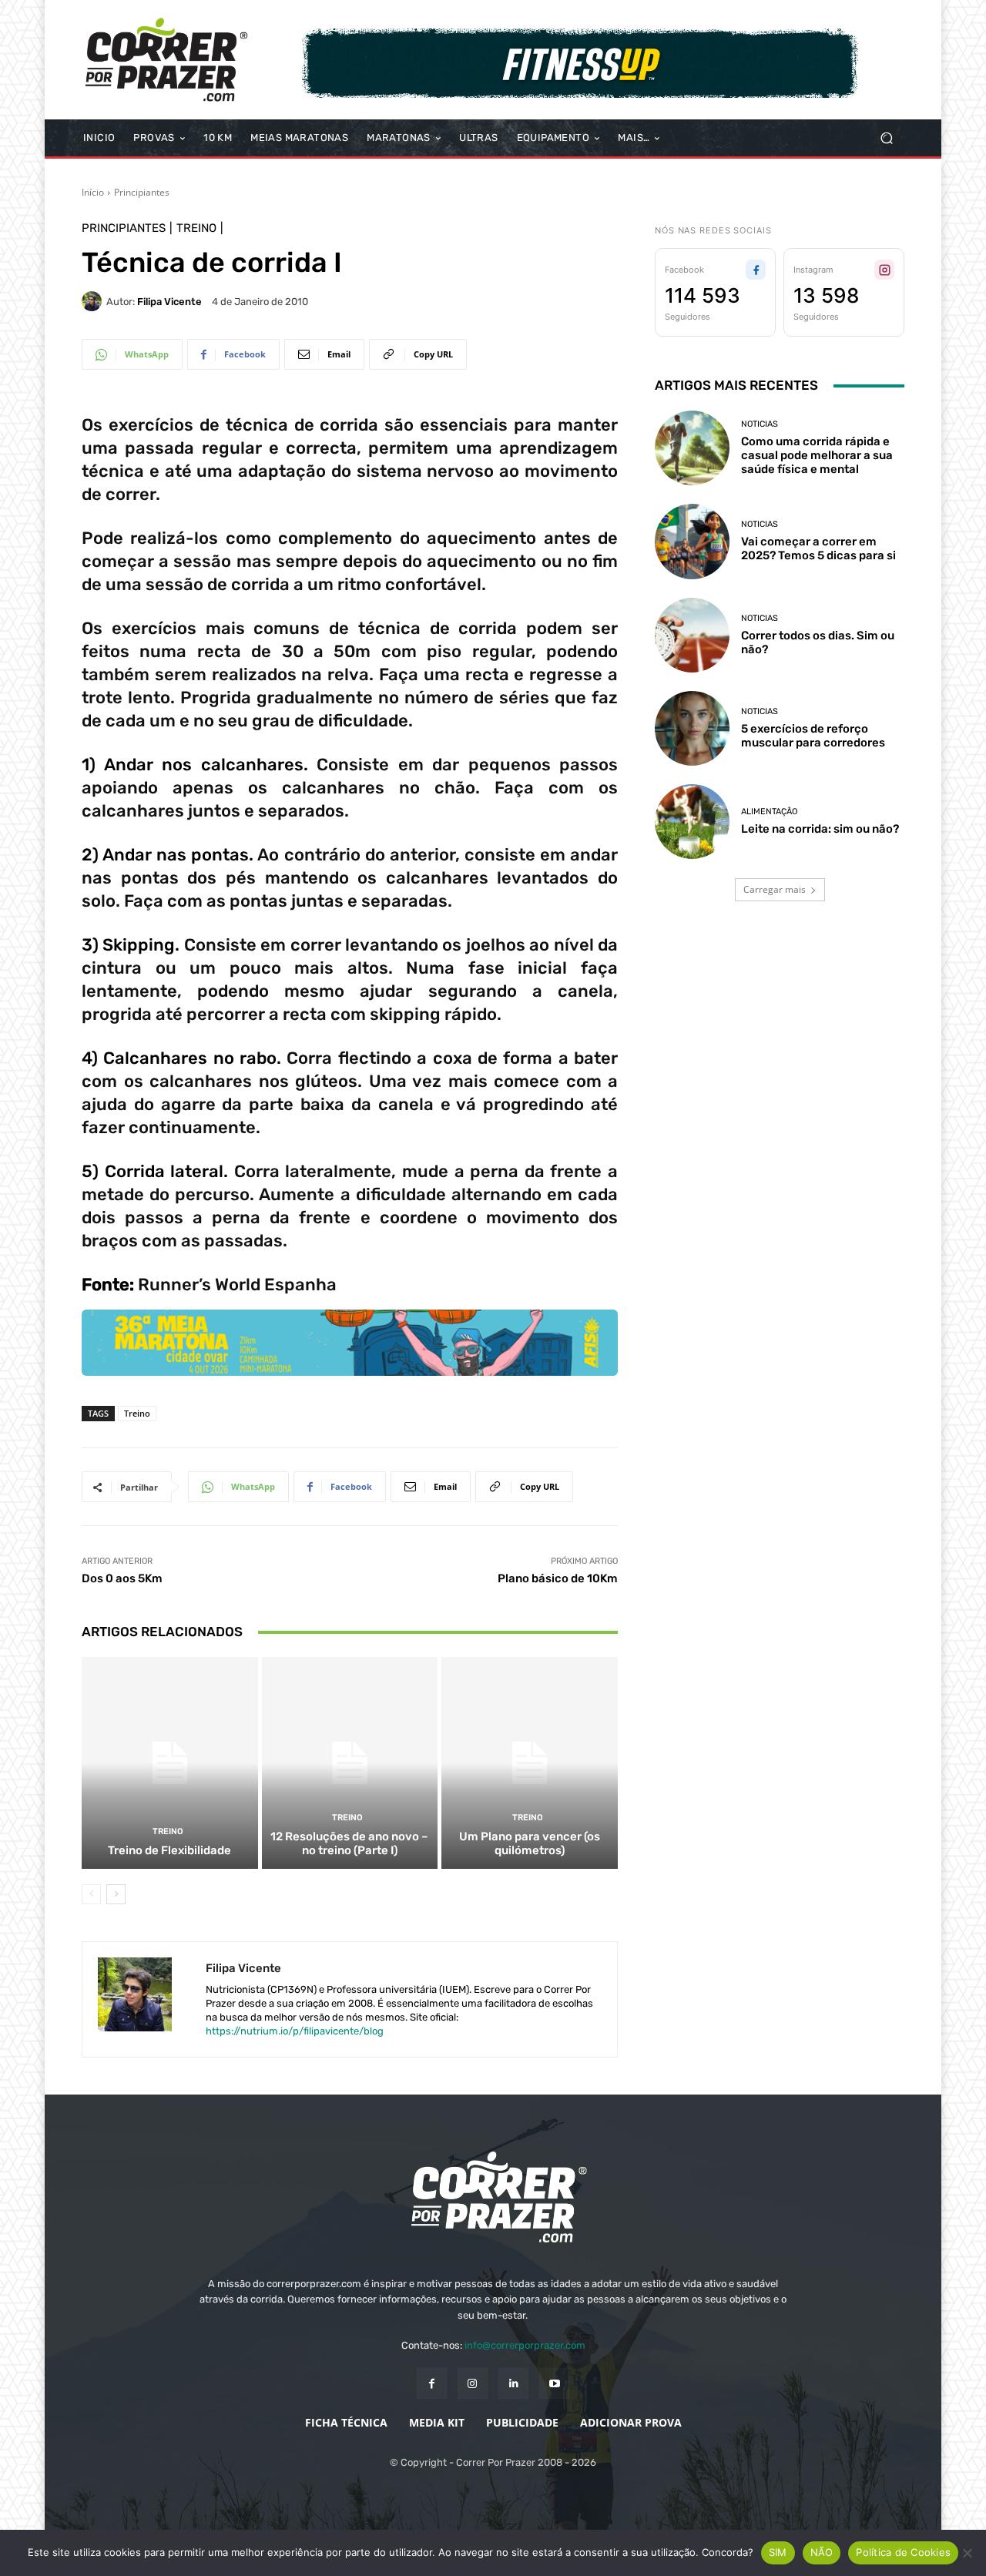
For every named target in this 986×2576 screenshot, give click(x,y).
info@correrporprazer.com (525, 2345)
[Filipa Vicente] (94, 301)
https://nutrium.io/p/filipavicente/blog (295, 2031)
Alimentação (769, 812)
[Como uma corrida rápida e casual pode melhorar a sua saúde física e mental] (692, 448)
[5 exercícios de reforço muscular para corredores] (692, 728)
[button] (886, 138)
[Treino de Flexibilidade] (170, 1763)
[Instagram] (473, 2383)
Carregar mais (775, 889)
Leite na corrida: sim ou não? (820, 829)
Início (93, 192)
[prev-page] (91, 1894)
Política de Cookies (903, 2552)
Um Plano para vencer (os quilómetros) (530, 1843)
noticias (760, 424)
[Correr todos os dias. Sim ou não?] (692, 635)
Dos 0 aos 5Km (122, 1578)
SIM (778, 2552)
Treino (196, 228)
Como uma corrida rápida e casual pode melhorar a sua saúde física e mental (817, 455)
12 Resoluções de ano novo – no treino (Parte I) (349, 1843)
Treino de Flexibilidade (169, 1850)
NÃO (822, 2552)
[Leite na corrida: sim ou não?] (692, 822)
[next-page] (116, 1894)
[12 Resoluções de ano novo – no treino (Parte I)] (350, 1763)
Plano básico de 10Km (558, 1578)
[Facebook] (432, 2383)
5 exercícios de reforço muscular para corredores (813, 736)
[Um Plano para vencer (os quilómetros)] (530, 1763)
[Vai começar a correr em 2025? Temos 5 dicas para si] (692, 541)
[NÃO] (967, 2553)
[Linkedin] (513, 2383)
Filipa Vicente (169, 302)
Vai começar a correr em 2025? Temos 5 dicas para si (818, 548)
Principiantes (142, 192)
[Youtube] (554, 2383)
